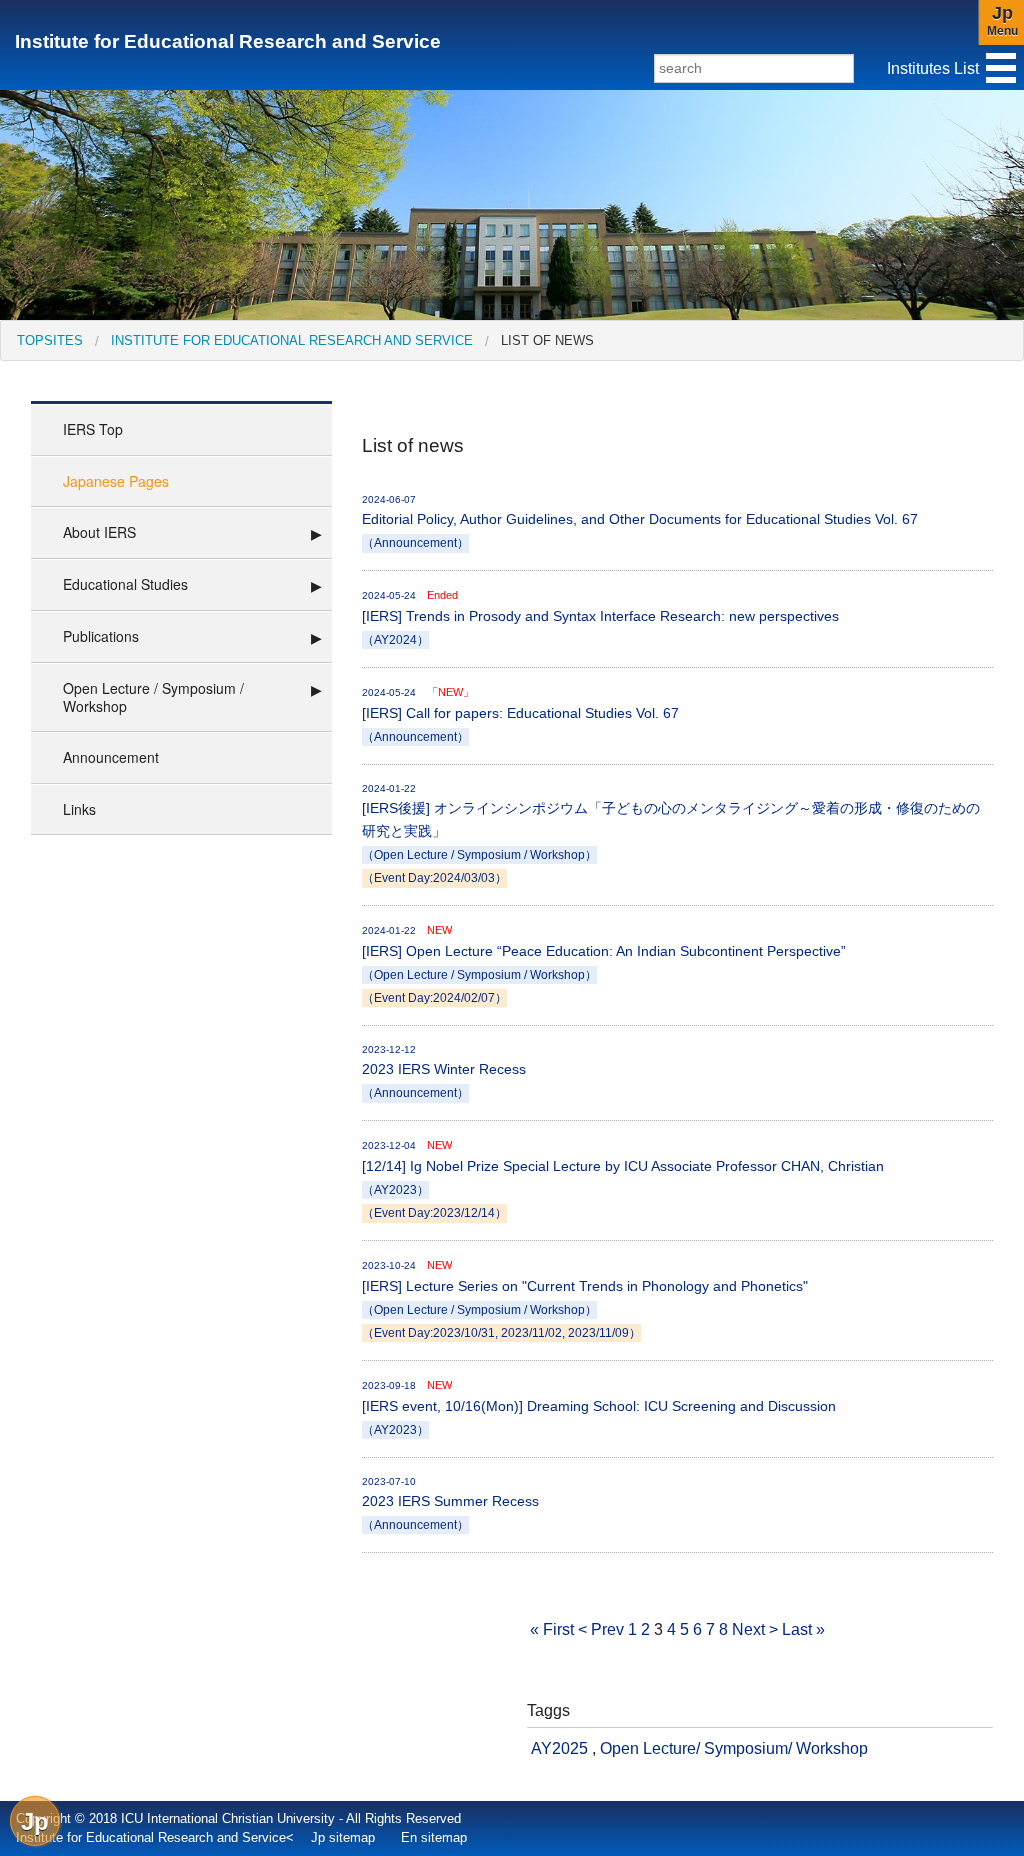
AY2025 (559, 1748)
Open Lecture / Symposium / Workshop (153, 697)
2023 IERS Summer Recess (450, 1503)
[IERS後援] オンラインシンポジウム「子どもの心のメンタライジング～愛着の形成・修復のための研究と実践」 (671, 833)
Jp (35, 1821)
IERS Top (93, 429)
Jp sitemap (343, 1837)
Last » (803, 1629)
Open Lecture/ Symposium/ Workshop (734, 1748)
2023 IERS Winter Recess (444, 1071)
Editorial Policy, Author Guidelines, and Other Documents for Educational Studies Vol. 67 (640, 521)
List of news (547, 340)
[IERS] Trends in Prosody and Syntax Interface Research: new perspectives (600, 617)
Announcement (111, 757)
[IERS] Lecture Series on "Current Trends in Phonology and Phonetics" (585, 1299)
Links (79, 809)
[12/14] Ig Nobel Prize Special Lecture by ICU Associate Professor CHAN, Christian (623, 1179)
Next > (755, 1629)
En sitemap (434, 1837)
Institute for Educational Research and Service (228, 41)
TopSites (50, 340)
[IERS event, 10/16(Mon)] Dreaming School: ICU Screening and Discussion (599, 1407)
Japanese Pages (116, 481)
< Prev (601, 1629)
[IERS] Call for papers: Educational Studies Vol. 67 (520, 714)
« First (552, 1629)
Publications (101, 636)
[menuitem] (50, 340)
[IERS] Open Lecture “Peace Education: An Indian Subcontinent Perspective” (604, 964)
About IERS (99, 532)
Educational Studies (125, 584)
